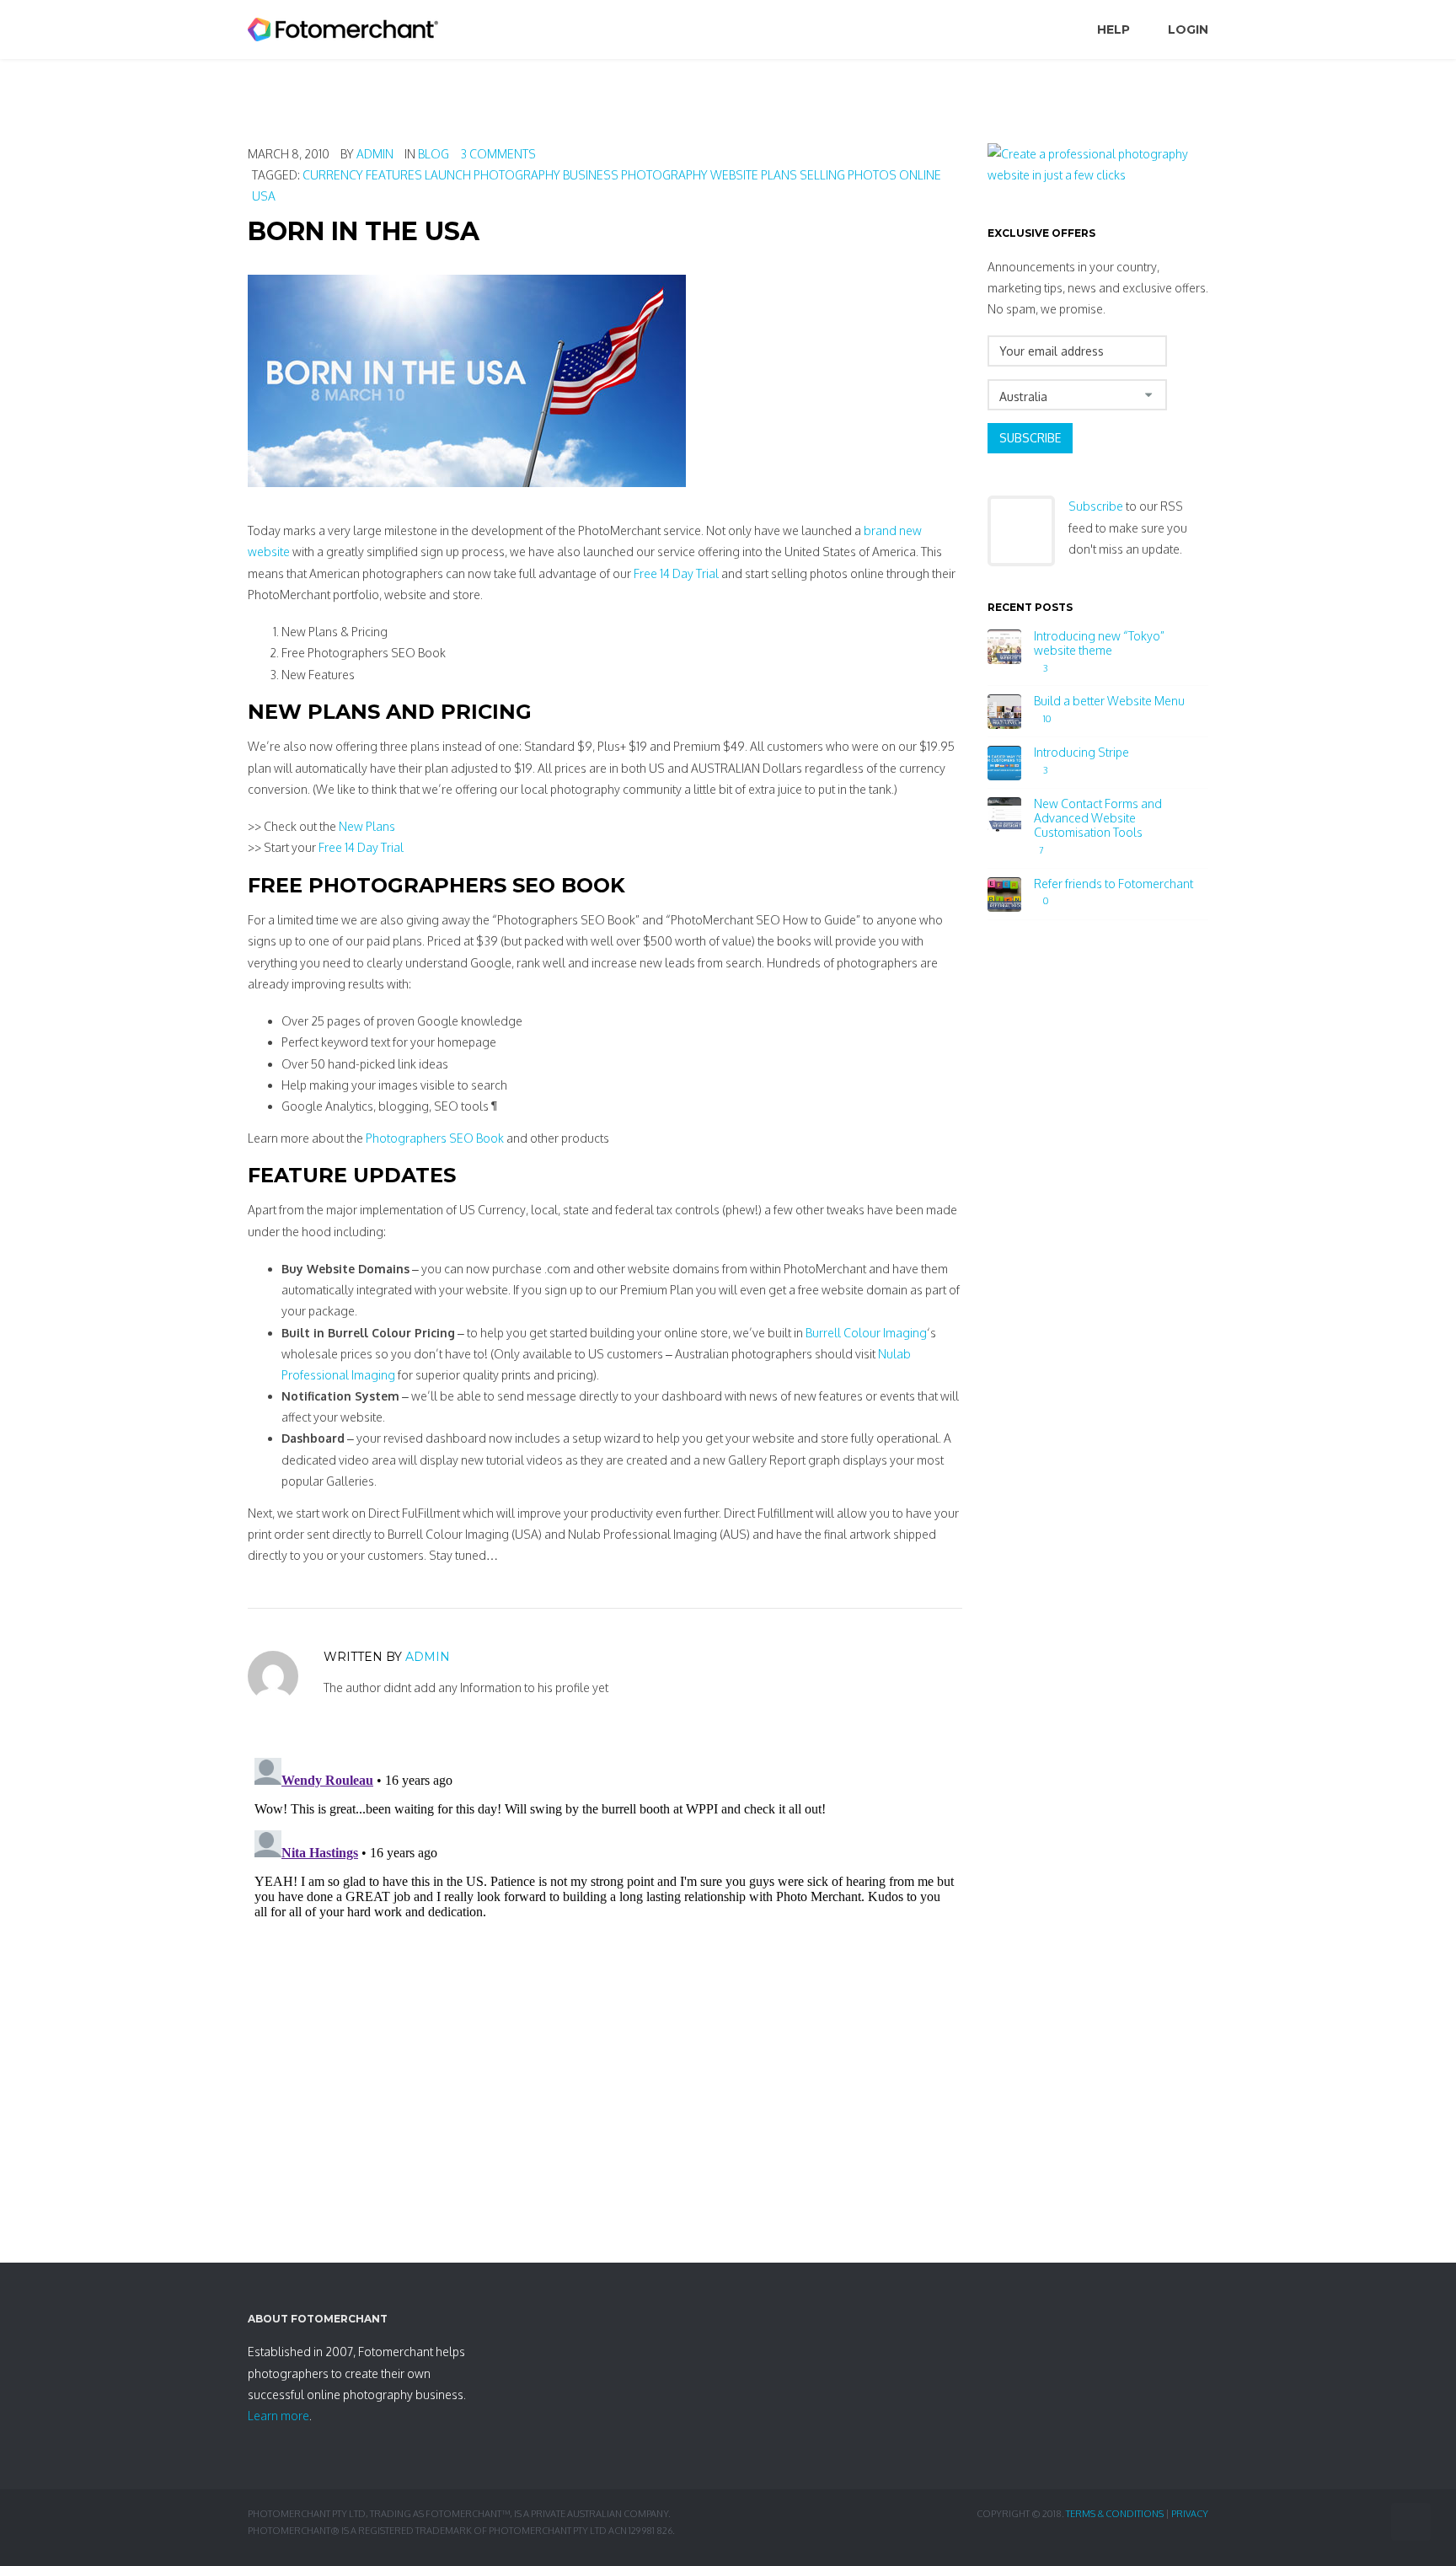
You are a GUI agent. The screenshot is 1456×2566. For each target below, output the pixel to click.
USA (264, 196)
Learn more (278, 2416)
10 (1046, 719)
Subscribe (1030, 438)
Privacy (1190, 2514)
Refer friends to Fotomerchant (1113, 884)
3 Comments (498, 154)
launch (448, 175)
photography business (546, 175)
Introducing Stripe (1081, 753)
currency (333, 175)
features (394, 175)
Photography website (690, 175)
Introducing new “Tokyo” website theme (1099, 643)
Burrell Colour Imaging (866, 1333)
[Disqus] (605, 1962)
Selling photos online (870, 175)
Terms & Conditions (1115, 2514)
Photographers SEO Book (435, 1138)
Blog (434, 154)
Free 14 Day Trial (676, 573)
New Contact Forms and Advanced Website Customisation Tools (1098, 818)
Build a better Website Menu (1109, 701)
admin (375, 154)
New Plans (367, 826)
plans (779, 175)
